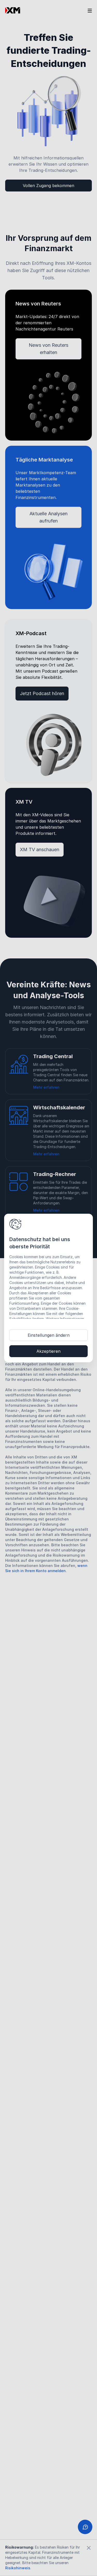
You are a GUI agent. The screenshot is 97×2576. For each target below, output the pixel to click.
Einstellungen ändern (49, 1335)
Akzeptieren (48, 1351)
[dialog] (48, 1288)
